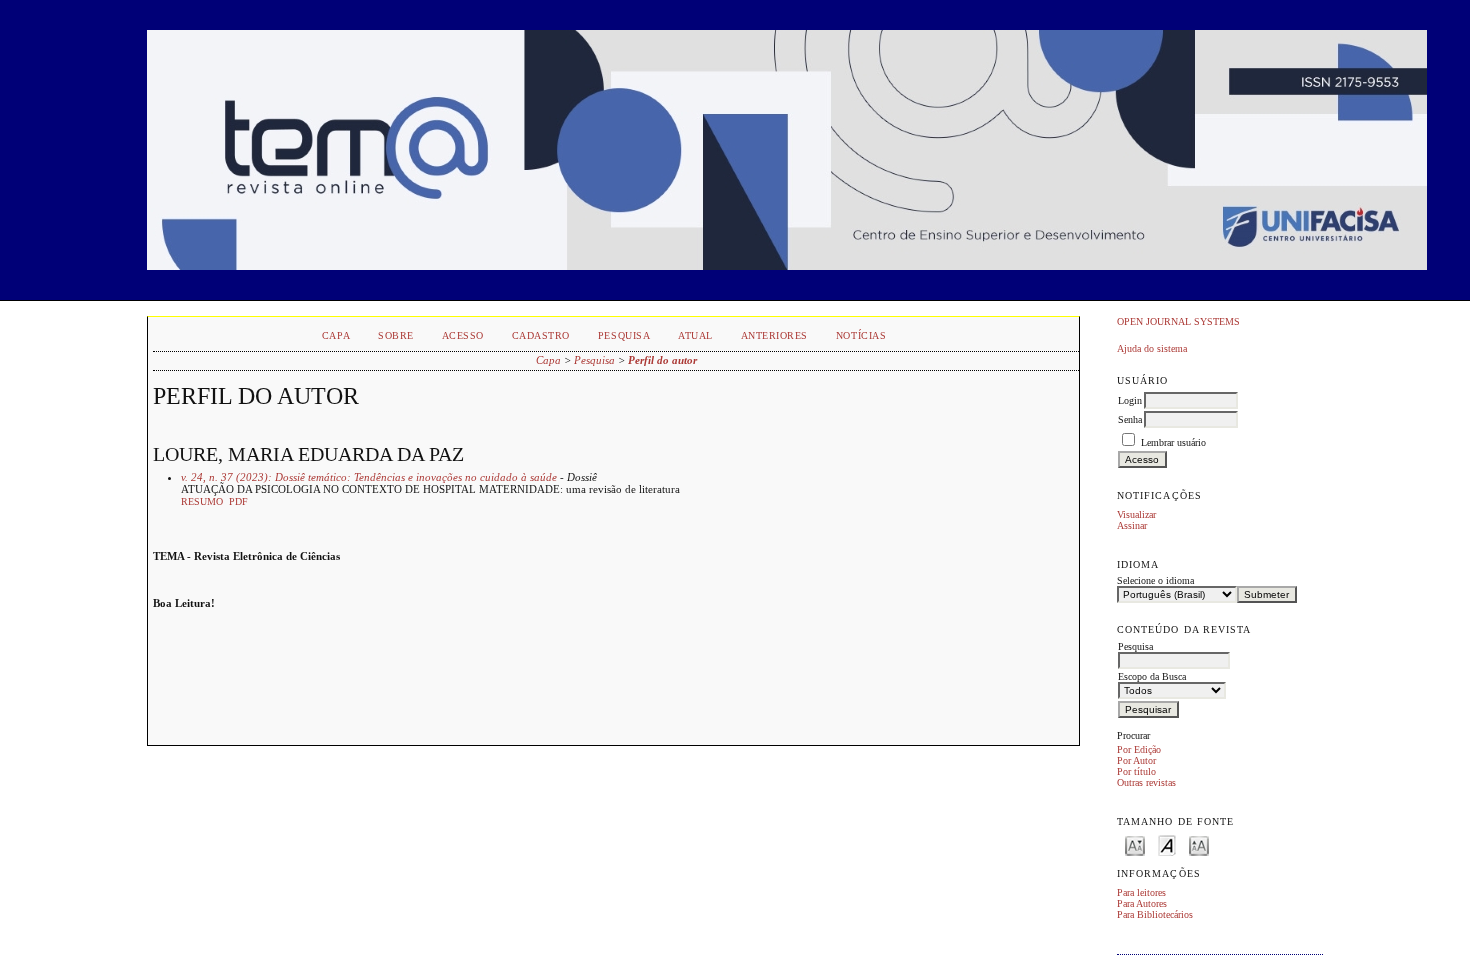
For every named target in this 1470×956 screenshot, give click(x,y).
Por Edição (1139, 749)
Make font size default (1167, 844)
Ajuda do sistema (1152, 348)
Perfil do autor (662, 360)
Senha (1130, 419)
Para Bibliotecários (1155, 914)
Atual (695, 335)
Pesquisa (624, 335)
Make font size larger (1199, 844)
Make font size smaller (1135, 844)
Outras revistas (1146, 782)
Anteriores (774, 335)
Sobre (396, 335)
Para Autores (1142, 903)
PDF (238, 502)
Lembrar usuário (1173, 442)
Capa (336, 335)
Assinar (1132, 525)
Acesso (463, 335)
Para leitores (1141, 892)
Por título (1136, 771)
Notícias (861, 335)
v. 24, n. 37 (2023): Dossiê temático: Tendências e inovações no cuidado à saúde (369, 477)
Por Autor (1136, 760)
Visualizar (1136, 514)
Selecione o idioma (1155, 580)
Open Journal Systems (1178, 321)
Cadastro (541, 335)
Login (1130, 400)
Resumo (202, 502)
